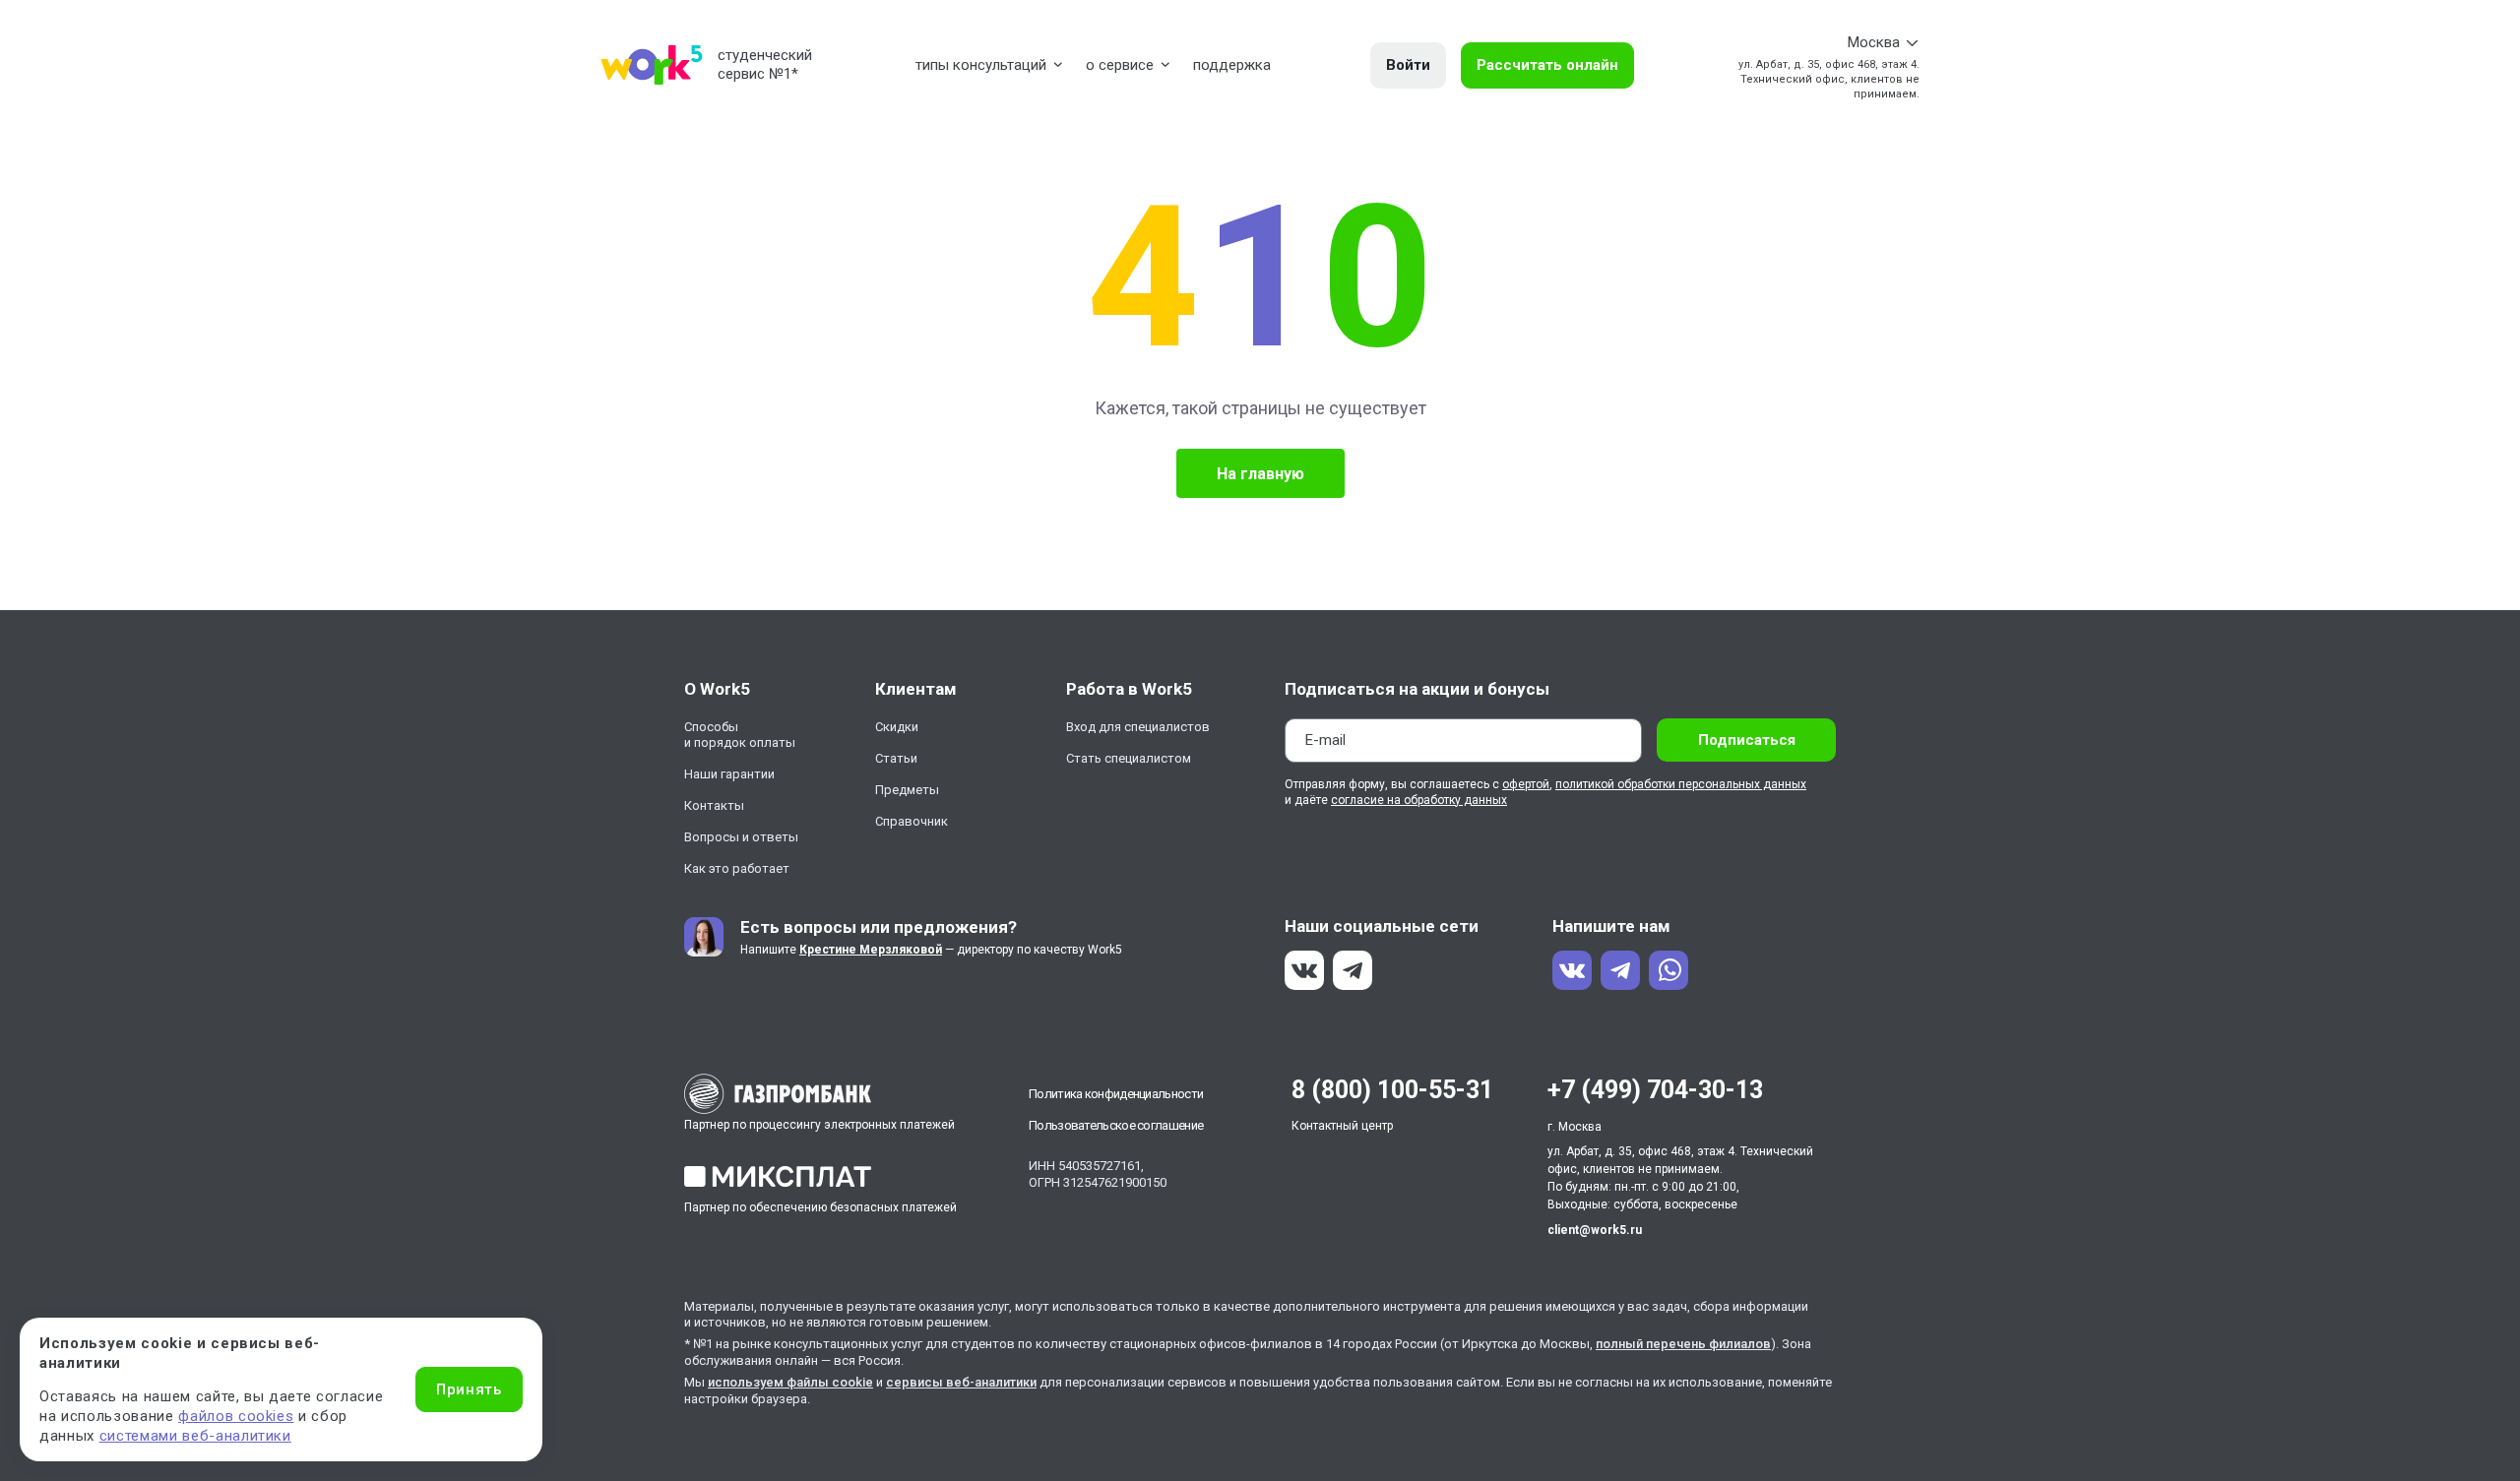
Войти (1408, 65)
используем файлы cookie (790, 1382)
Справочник (912, 821)
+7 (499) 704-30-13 (1655, 1090)
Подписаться (1747, 740)
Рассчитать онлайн (1547, 65)
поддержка (1232, 65)
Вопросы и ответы (741, 837)
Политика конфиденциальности (1116, 1094)
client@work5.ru (1595, 1230)
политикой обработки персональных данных (1681, 784)
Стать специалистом (1129, 758)
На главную (1260, 474)
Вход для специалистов (1138, 727)
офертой (1526, 784)
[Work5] (652, 65)
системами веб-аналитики (195, 1436)
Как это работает (737, 868)
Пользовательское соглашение (1116, 1125)
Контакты (714, 805)
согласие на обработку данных (1419, 800)
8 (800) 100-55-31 (1392, 1090)
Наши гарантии (729, 774)
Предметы (907, 790)
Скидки (897, 727)
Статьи (896, 758)
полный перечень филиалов (1683, 1344)
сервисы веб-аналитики (961, 1382)
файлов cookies (236, 1416)
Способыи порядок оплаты (740, 735)
